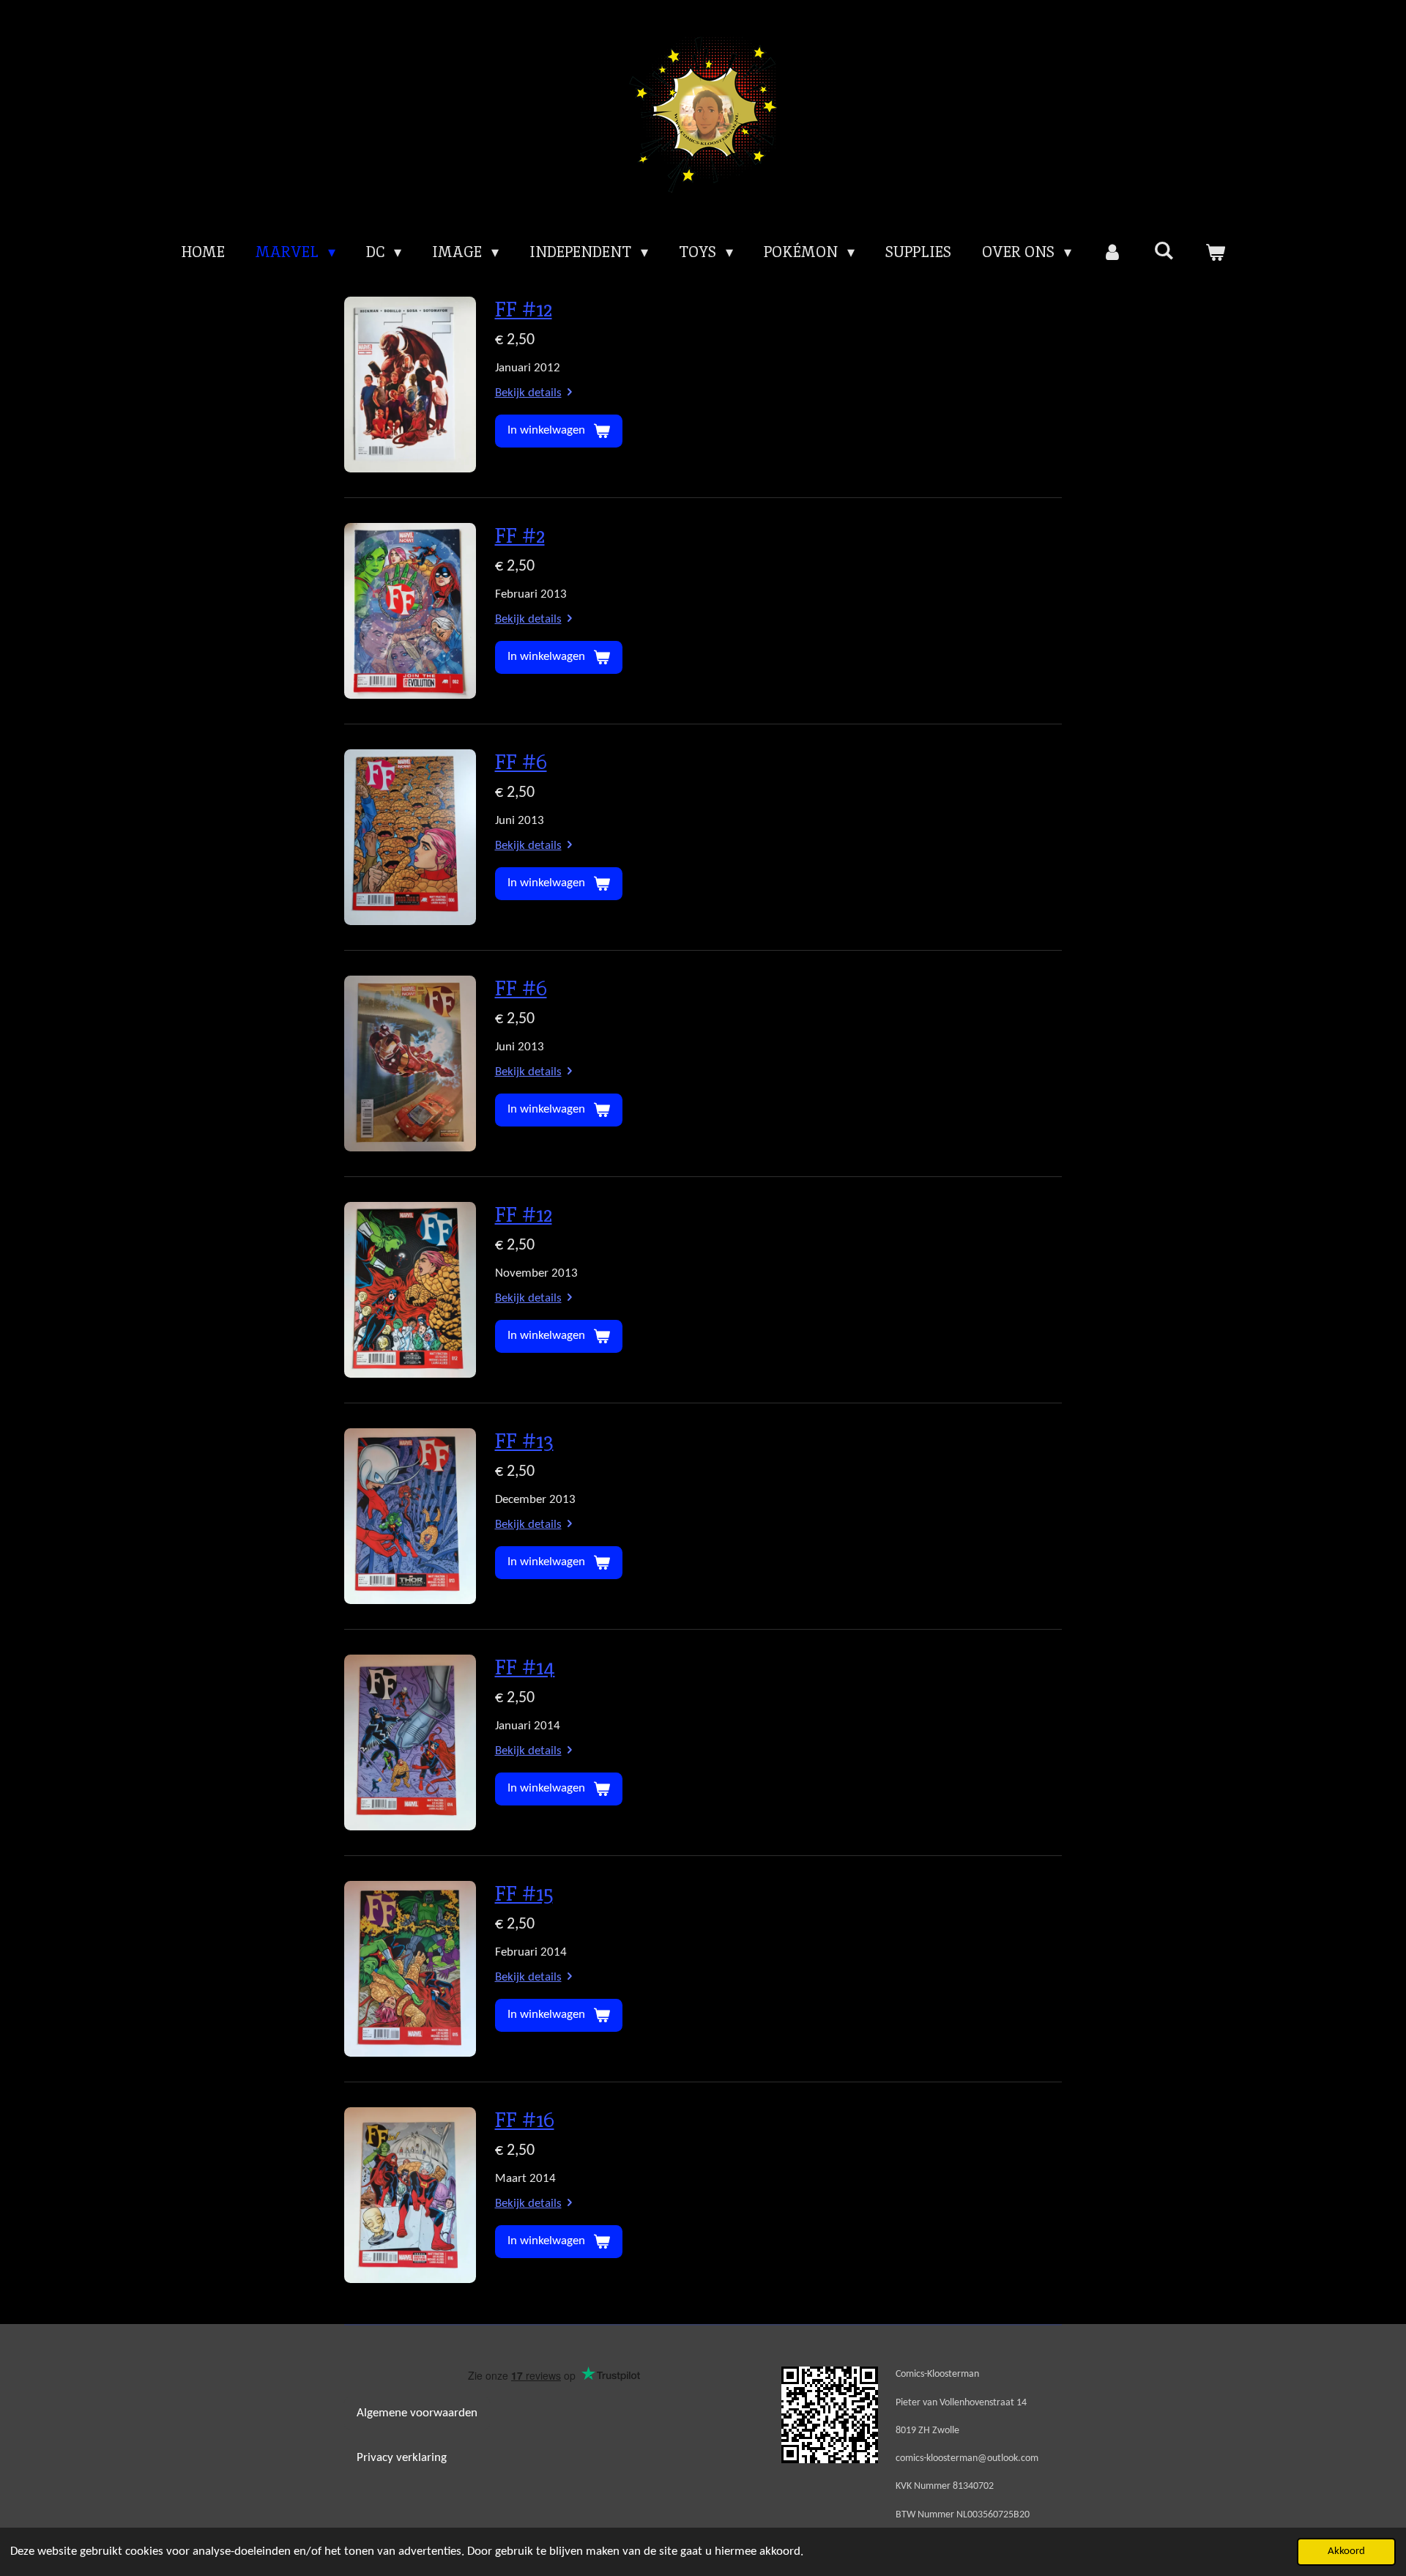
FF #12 (524, 309)
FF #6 (521, 762)
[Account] (1112, 252)
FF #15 (524, 1893)
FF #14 (525, 1667)
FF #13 (524, 1441)
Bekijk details (528, 393)
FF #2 (520, 535)
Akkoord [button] (1346, 2551)
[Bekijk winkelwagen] (1215, 252)
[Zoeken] (1164, 250)
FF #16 (525, 2120)
